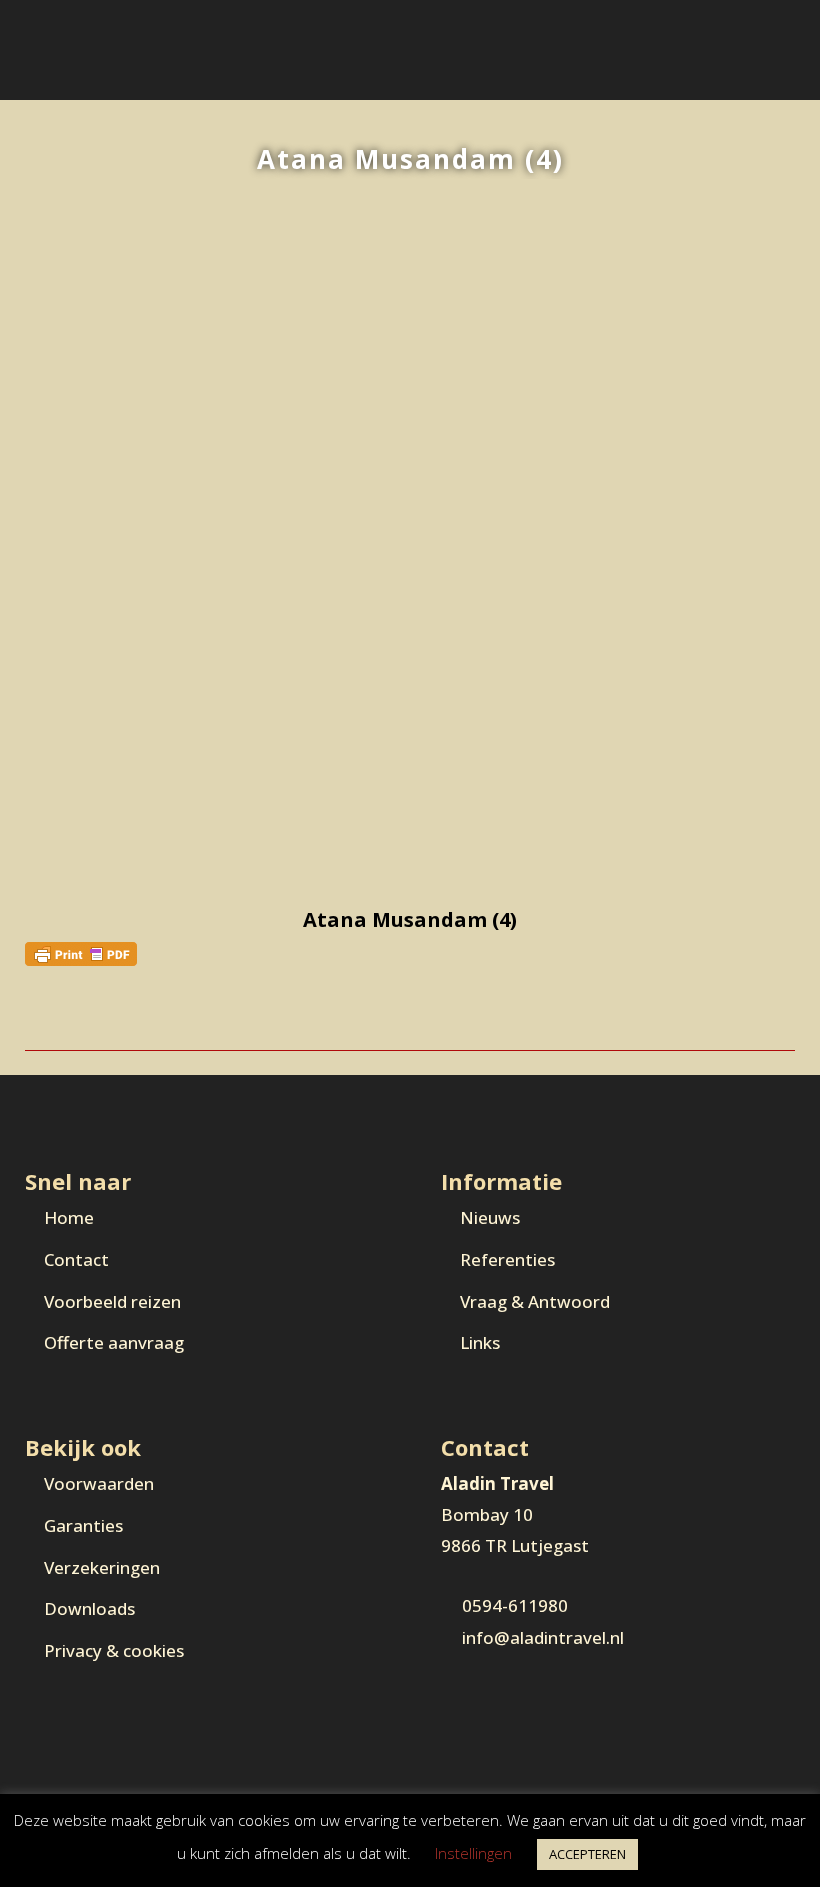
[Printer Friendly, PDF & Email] (81, 952)
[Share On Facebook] (34, 1015)
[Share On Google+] (97, 1015)
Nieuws (490, 1217)
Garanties (83, 1525)
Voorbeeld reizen (112, 1301)
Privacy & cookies (114, 1650)
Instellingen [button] (473, 1853)
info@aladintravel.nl (543, 1637)
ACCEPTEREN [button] (587, 1854)
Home (69, 1217)
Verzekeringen (102, 1567)
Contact (76, 1259)
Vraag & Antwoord (535, 1301)
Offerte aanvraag (114, 1342)
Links (480, 1342)
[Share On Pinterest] (76, 1015)
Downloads (89, 1608)
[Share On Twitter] (55, 1015)
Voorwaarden (99, 1483)
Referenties (507, 1259)
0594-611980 (515, 1605)
